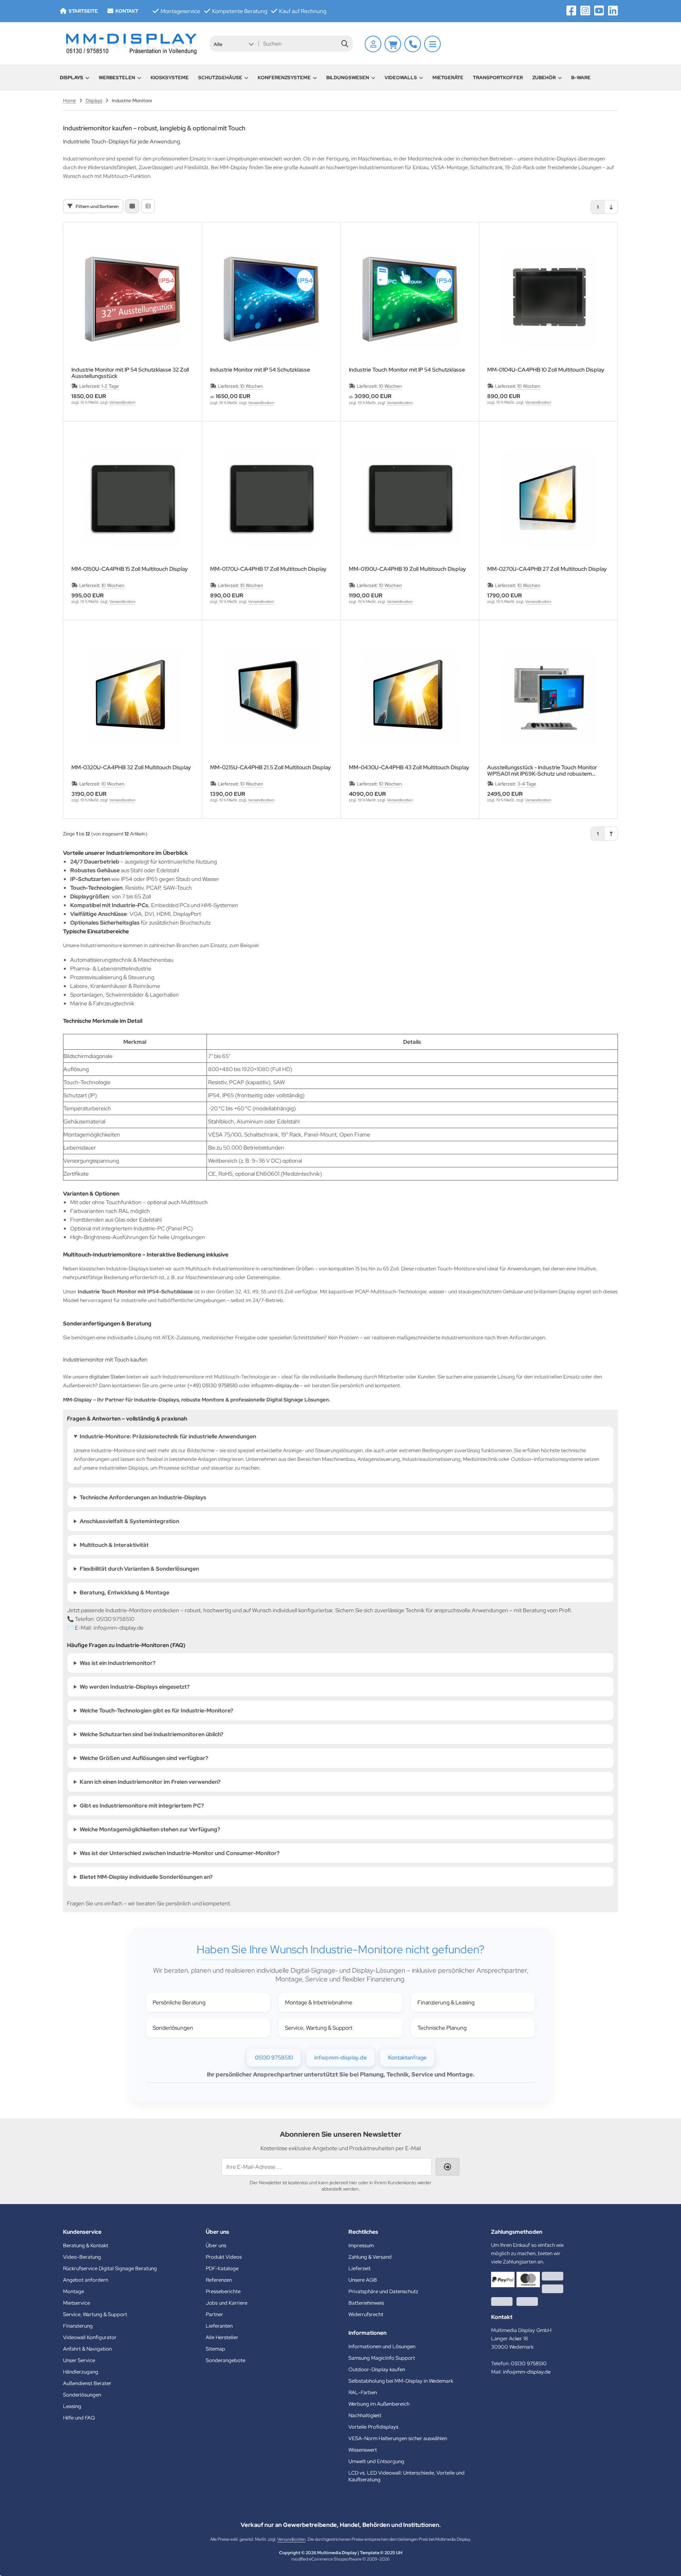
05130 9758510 (274, 2057)
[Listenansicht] (148, 206)
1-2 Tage (110, 386)
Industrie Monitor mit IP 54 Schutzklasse (260, 370)
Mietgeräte (448, 78)
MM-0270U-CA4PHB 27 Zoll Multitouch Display (547, 569)
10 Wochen (252, 386)
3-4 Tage (527, 784)
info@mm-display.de (275, 1385)
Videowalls (401, 78)
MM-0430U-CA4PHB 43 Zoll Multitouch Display (409, 767)
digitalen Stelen (107, 1377)
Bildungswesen (348, 78)
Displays (72, 78)
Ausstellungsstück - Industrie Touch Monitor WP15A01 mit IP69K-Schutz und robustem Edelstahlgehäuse (542, 770)
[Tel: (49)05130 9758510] (413, 44)
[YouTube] (599, 11)
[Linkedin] (613, 11)
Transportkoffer (498, 78)
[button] (234, 44)
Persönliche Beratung (179, 2002)
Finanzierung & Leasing (446, 2002)
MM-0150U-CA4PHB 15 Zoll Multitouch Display (130, 569)
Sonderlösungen (173, 2028)
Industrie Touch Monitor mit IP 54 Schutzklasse (407, 370)
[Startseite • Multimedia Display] (130, 43)
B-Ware (581, 78)
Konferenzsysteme (284, 78)
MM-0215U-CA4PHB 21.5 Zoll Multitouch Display (271, 767)
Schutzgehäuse (220, 78)
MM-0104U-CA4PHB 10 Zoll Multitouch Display (546, 370)
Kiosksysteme (170, 78)
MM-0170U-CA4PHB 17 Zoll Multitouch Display (268, 569)
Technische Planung (442, 2028)
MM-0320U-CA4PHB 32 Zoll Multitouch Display (131, 767)
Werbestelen (117, 78)
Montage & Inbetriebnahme (319, 2002)
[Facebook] (571, 11)
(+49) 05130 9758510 (213, 1385)
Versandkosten (122, 402)
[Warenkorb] (393, 44)
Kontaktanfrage (407, 2057)
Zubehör (544, 78)
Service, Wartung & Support (319, 2028)
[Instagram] (585, 11)
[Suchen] (345, 44)
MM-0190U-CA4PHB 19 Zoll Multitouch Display (407, 569)
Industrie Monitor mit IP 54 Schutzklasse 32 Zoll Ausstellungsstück (130, 373)
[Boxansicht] (132, 206)
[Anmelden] (373, 44)
